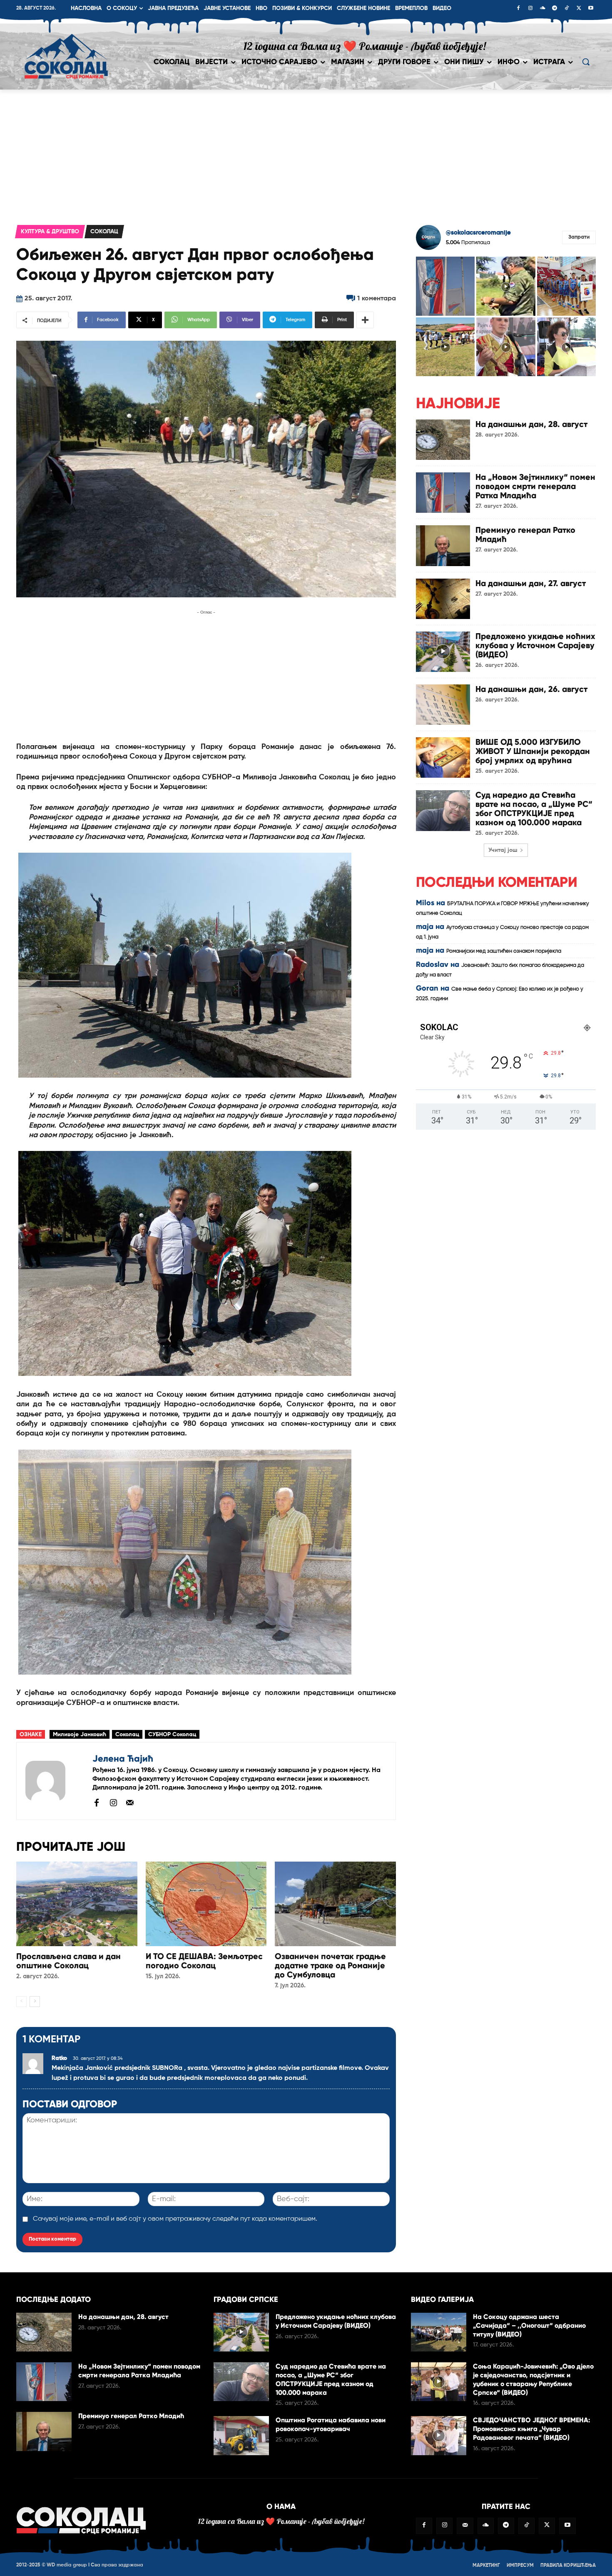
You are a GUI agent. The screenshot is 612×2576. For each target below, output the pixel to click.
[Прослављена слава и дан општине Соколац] (77, 1904)
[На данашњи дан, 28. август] (443, 440)
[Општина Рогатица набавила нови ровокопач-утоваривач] (241, 2435)
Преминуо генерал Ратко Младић (525, 534)
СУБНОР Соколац (172, 1735)
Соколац (104, 232)
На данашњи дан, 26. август (531, 689)
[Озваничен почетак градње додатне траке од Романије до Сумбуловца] (335, 1904)
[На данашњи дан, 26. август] (443, 705)
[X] (579, 9)
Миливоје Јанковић (80, 1735)
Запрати (579, 237)
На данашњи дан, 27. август (531, 583)
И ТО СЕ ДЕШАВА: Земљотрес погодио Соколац (204, 1961)
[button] (586, 62)
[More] (365, 320)
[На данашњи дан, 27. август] (443, 599)
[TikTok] (567, 9)
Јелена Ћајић (123, 1759)
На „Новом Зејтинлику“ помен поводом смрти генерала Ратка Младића (535, 486)
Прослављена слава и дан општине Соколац (68, 1961)
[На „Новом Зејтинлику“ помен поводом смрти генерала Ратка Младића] (443, 493)
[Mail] (130, 1802)
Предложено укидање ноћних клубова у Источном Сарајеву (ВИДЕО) (535, 645)
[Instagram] (530, 9)
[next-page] (35, 2002)
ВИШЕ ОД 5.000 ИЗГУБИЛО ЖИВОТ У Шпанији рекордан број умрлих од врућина (533, 751)
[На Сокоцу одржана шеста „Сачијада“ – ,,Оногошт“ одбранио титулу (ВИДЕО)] (439, 2332)
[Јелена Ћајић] (55, 1781)
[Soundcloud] (542, 9)
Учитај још (503, 850)
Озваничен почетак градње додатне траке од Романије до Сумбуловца (330, 1965)
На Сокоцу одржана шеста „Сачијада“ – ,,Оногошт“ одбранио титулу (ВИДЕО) (529, 2325)
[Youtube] (591, 9)
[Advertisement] (306, 152)
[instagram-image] (445, 286)
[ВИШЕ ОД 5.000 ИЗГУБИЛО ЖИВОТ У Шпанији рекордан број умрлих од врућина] (443, 758)
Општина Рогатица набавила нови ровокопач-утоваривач (331, 2424)
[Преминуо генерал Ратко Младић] (443, 545)
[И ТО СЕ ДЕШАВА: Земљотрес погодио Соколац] (206, 1904)
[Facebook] (518, 9)
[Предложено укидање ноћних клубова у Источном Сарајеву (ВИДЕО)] (443, 652)
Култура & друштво (50, 232)
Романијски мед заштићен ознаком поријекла (504, 951)
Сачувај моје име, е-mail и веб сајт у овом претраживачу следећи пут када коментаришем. (175, 2219)
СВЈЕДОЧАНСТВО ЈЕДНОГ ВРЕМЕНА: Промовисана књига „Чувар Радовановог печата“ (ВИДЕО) (531, 2429)
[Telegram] (555, 9)
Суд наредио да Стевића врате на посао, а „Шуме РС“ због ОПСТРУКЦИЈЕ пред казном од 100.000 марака (534, 809)
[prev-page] (21, 2002)
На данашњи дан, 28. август (531, 424)
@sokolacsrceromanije (478, 233)
